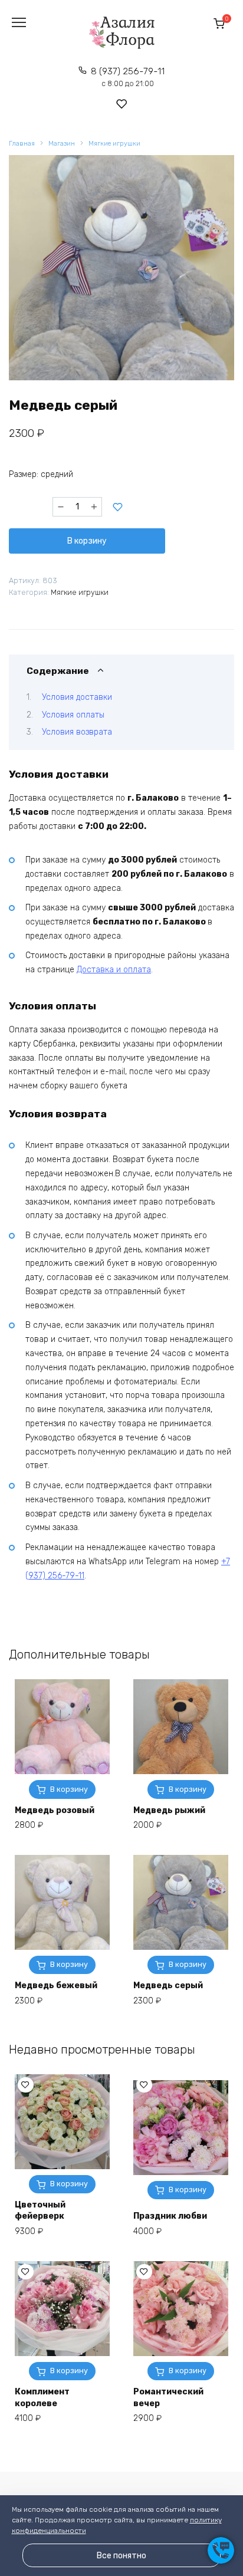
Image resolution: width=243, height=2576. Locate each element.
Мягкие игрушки (114, 144)
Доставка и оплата (114, 970)
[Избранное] (122, 104)
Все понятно (121, 2556)
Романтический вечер (168, 2398)
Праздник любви (170, 2216)
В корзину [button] (69, 2184)
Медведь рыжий (169, 1810)
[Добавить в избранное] (118, 507)
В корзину (87, 541)
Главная (22, 144)
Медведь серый (168, 1986)
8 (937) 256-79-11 (128, 77)
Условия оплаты (73, 715)
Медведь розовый (55, 1810)
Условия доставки (77, 697)
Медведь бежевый (56, 1986)
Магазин (62, 144)
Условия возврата (77, 732)
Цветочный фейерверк (40, 2211)
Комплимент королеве (42, 2398)
